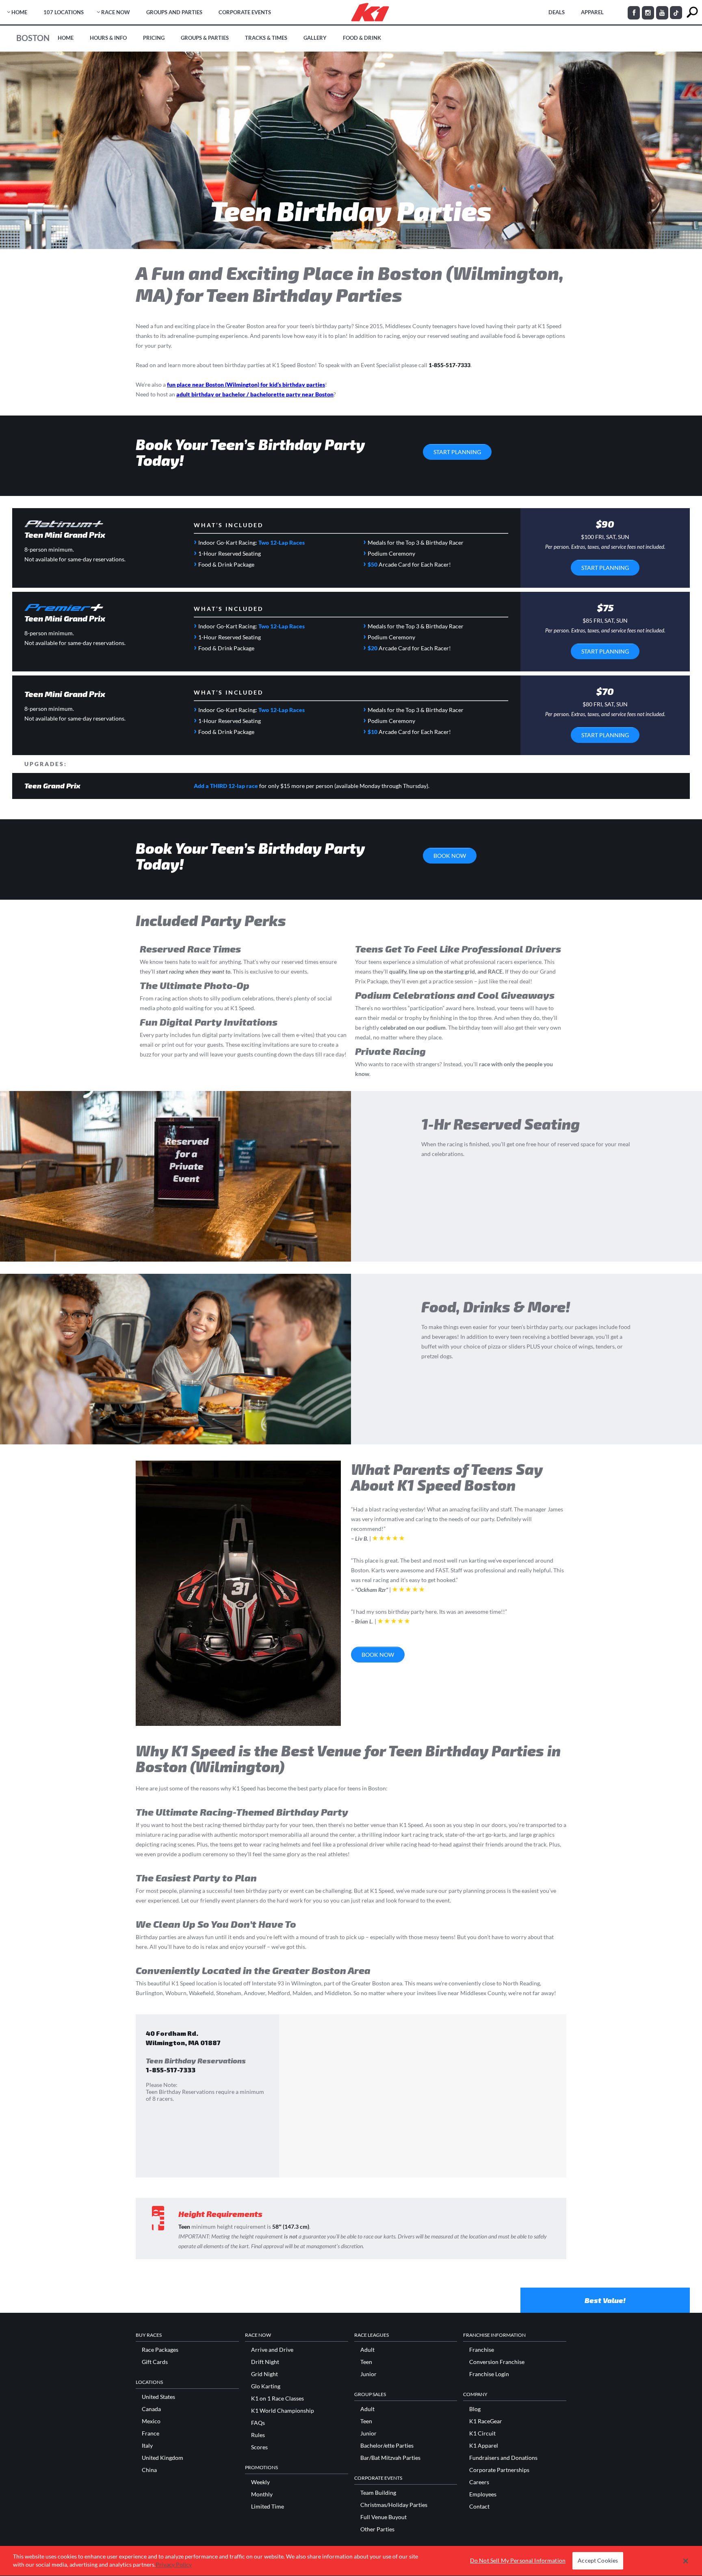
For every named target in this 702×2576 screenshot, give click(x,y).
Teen (366, 2362)
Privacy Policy (174, 2564)
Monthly (262, 2494)
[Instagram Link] (648, 13)
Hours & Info (108, 38)
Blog (475, 2409)
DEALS (557, 12)
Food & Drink (362, 38)
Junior (368, 2374)
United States (158, 2397)
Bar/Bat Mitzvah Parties (390, 2458)
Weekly (260, 2482)
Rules (258, 2435)
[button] (686, 2561)
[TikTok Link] (676, 13)
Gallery (315, 38)
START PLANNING (457, 452)
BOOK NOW (450, 856)
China (149, 2470)
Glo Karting (266, 2386)
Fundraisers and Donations (503, 2458)
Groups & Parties (205, 38)
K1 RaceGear (486, 2421)
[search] (692, 12)
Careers (479, 2482)
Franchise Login (489, 2374)
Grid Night (264, 2374)
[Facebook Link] (634, 13)
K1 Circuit (482, 2433)
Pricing (154, 38)
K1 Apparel (484, 2446)
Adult (367, 2350)
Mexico (151, 2421)
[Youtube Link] (662, 13)
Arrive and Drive (272, 2350)
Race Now (116, 12)
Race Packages (160, 2350)
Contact (479, 2507)
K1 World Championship (283, 2411)
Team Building (378, 2493)
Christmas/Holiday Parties (394, 2505)
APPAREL (592, 12)
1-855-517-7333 (450, 365)
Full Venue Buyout (383, 2517)
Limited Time (268, 2507)
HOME (19, 12)
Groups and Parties (174, 12)
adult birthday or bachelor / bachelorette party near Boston (255, 394)
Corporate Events (245, 12)
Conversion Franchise (497, 2362)
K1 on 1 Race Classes (277, 2398)
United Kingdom (162, 2458)
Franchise (482, 2350)
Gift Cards (155, 2362)
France (151, 2433)
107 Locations (64, 12)
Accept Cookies (598, 2561)
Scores (259, 2447)
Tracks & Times (266, 38)
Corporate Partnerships (499, 2470)
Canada (151, 2409)
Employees (483, 2494)
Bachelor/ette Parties (387, 2446)
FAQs (258, 2423)
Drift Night (265, 2362)
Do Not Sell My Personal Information (518, 2561)
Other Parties (377, 2529)
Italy (147, 2446)
